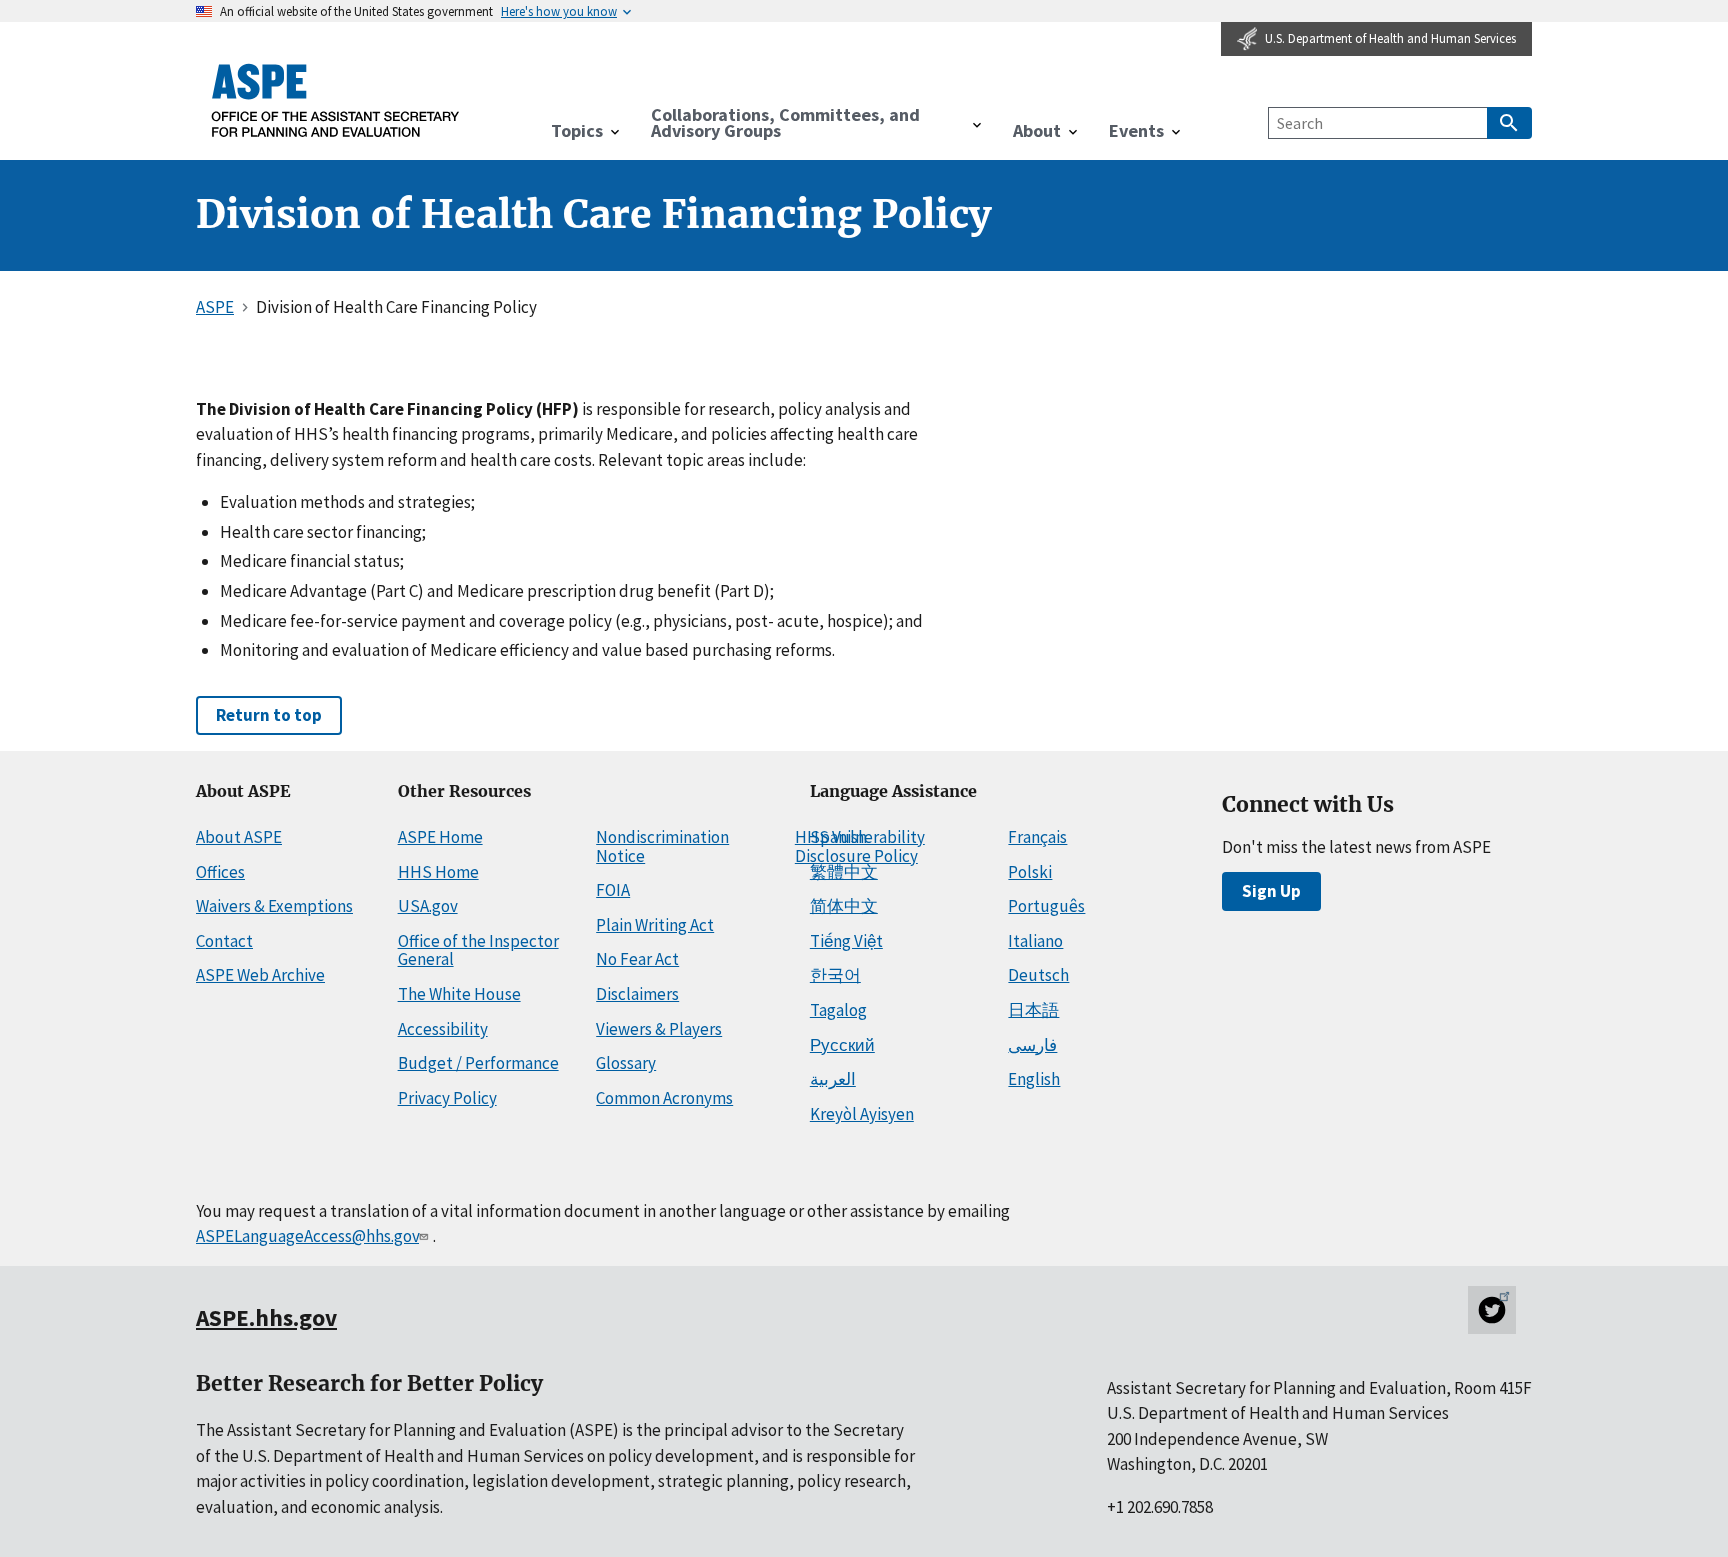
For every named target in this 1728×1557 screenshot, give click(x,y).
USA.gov (428, 906)
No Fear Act (637, 959)
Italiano (1035, 941)
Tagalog (838, 1010)
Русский (842, 1045)
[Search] (1509, 123)
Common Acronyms (664, 1098)
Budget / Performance (478, 1063)
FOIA (613, 890)
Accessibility (443, 1029)
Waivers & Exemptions (274, 906)
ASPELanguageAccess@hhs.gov (307, 1236)
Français (1037, 837)
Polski (1030, 872)
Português (1046, 906)
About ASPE (239, 837)
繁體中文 (844, 872)
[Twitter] (1492, 1310)
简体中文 (844, 906)
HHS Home (438, 872)
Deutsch (1038, 975)
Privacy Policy (447, 1098)
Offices (220, 872)
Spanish (838, 837)
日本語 (1033, 1010)
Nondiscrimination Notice (662, 846)
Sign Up (1271, 891)
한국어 (835, 975)
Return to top (269, 715)
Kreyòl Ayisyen (862, 1114)
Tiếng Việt (846, 941)
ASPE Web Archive (260, 975)
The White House (459, 994)
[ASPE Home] (336, 100)
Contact (224, 941)
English (1034, 1079)
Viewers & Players (659, 1029)
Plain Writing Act (655, 925)
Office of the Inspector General (478, 950)
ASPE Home (440, 837)
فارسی (1032, 1045)
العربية (833, 1079)
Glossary (626, 1063)
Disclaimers (637, 994)
